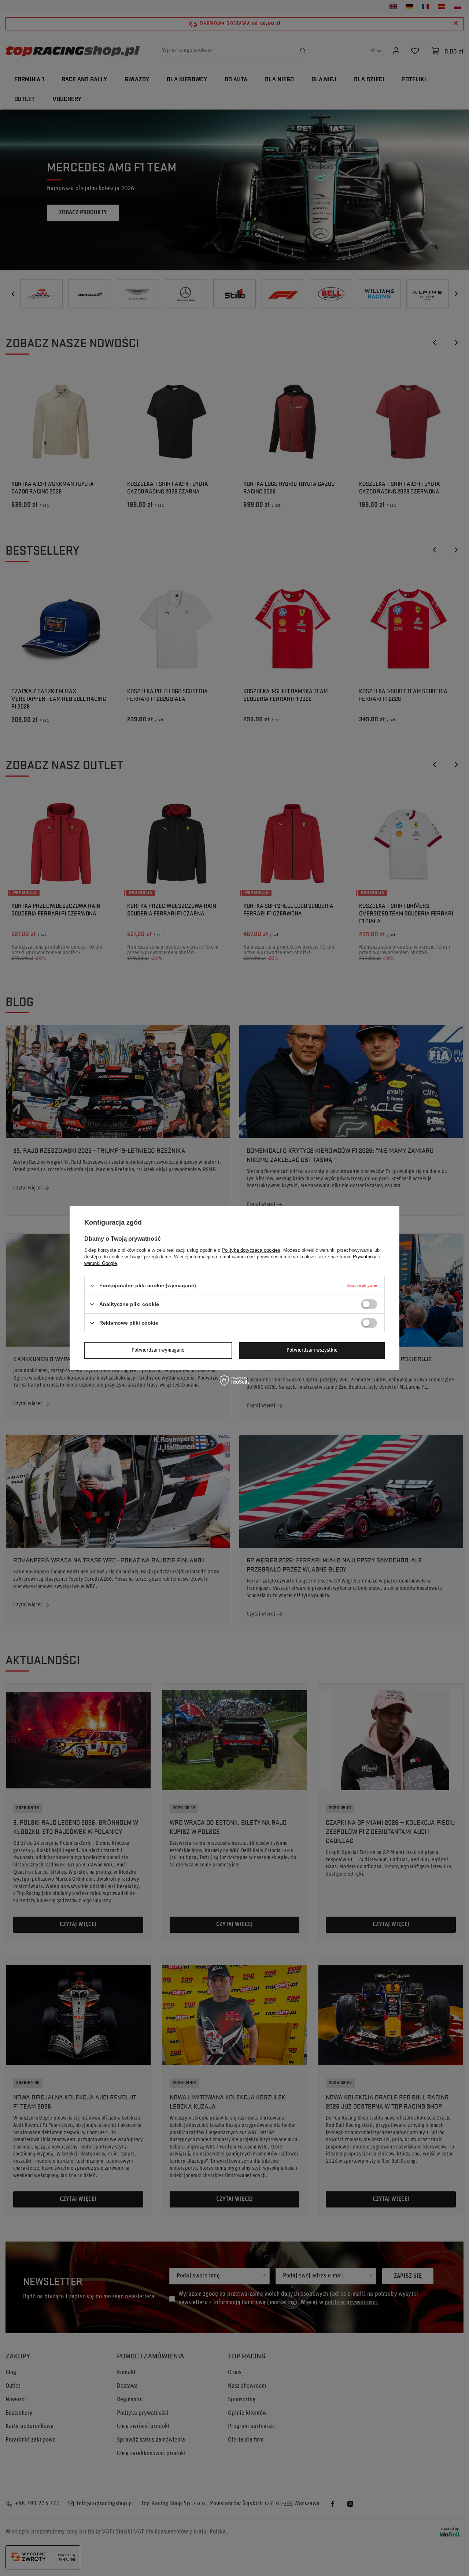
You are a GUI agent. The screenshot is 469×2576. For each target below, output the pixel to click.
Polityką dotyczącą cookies (251, 1250)
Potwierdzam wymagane (158, 1350)
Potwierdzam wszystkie (312, 1350)
